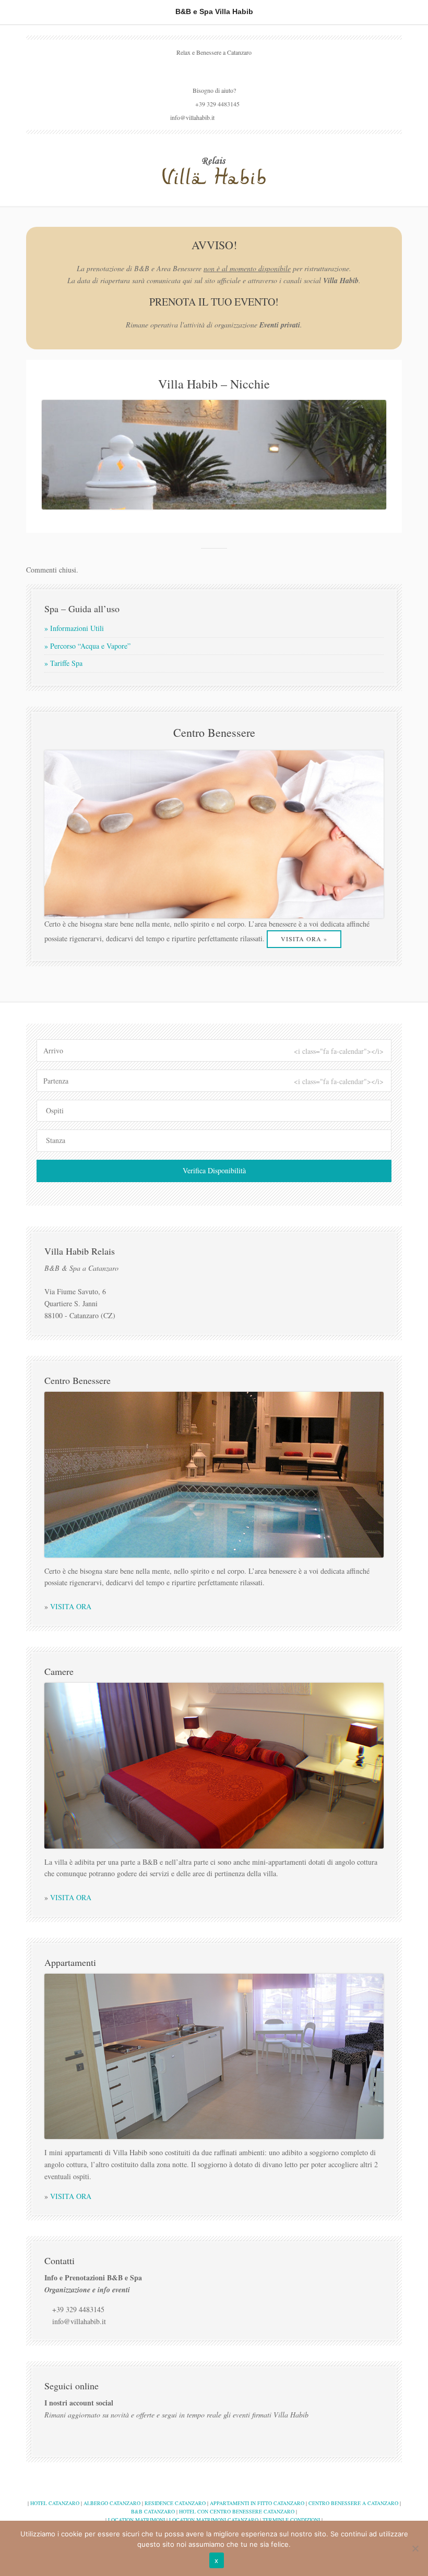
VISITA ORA (71, 1606)
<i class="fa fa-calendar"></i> (339, 1051)
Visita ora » (304, 939)
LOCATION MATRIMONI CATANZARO (214, 2520)
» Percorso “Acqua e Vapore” (87, 646)
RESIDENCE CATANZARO (175, 2503)
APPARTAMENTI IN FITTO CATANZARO (257, 2503)
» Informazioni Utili (74, 628)
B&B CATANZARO (153, 2511)
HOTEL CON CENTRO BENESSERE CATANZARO (237, 2511)
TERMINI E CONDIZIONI (291, 2520)
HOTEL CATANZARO (55, 2503)
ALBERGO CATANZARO (112, 2503)
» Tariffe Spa (63, 663)
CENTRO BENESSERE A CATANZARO (353, 2503)
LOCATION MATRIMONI (136, 2520)
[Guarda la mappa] (214, 69)
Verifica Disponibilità (214, 1170)
